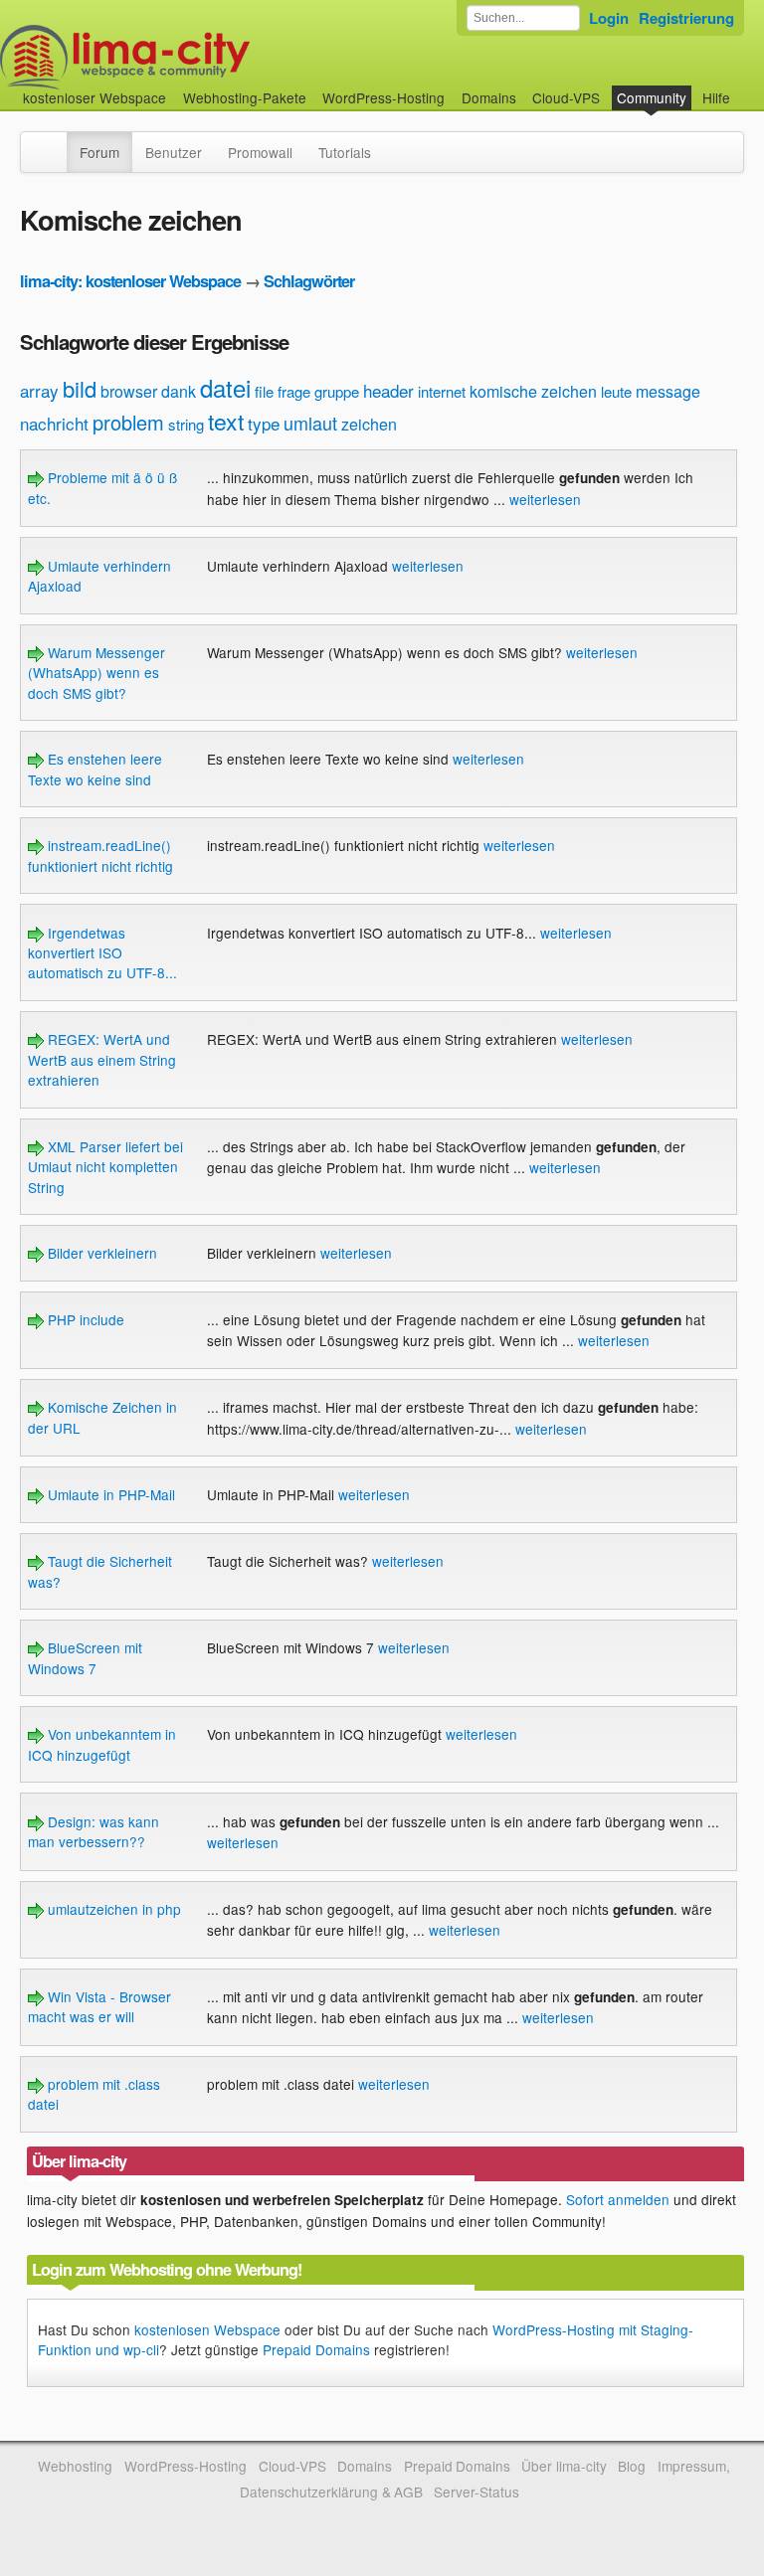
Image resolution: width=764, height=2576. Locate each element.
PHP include (84, 1319)
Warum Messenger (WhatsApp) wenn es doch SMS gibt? (96, 673)
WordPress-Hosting (383, 97)
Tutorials (345, 152)
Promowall (260, 152)
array (39, 390)
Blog (632, 2466)
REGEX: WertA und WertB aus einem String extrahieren (102, 1059)
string (186, 424)
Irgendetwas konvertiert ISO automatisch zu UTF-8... (102, 953)
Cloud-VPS (566, 97)
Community (652, 97)
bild (80, 388)
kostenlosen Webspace (207, 2329)
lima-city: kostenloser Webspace (130, 281)
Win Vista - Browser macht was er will (99, 2006)
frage (294, 391)
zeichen (369, 424)
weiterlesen (545, 499)
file (264, 391)
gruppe (337, 391)
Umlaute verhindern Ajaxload (99, 576)
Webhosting (75, 2466)
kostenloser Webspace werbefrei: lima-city (199, 57)
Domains (489, 97)
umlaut (310, 423)
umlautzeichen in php (112, 1909)
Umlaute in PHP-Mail (109, 1494)
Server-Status (477, 2491)
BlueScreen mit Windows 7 (85, 1657)
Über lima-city (564, 2466)
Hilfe (716, 97)
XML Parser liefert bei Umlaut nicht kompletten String (105, 1167)
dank (179, 391)
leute (616, 391)
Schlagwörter (309, 281)
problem (128, 422)
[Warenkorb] (746, 88)
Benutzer (174, 152)
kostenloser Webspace (95, 97)
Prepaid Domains (316, 2349)
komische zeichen (533, 391)
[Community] (54, 142)
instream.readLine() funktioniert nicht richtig (100, 855)
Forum (99, 152)
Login (609, 18)
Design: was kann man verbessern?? (94, 1831)
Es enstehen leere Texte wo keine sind (95, 769)
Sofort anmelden (618, 2199)
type (264, 423)
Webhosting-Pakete (245, 97)
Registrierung (686, 18)
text (226, 421)
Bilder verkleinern (100, 1253)
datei (225, 387)
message (668, 391)
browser (129, 391)
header (388, 390)
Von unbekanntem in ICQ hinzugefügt (102, 1744)
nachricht (54, 423)
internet (442, 391)
